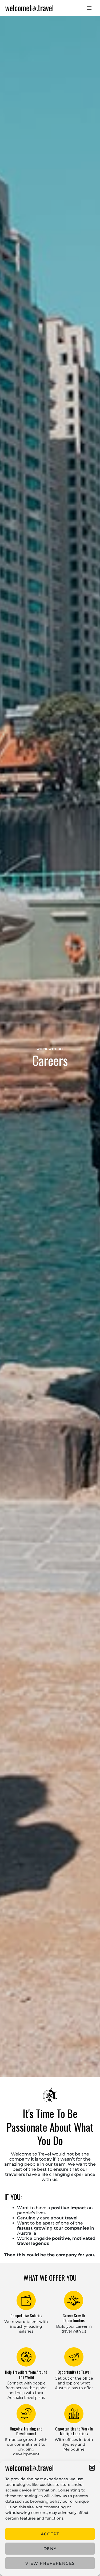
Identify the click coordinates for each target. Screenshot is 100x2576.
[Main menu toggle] (89, 8)
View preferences (50, 2563)
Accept (50, 2534)
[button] (92, 2468)
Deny (50, 2549)
